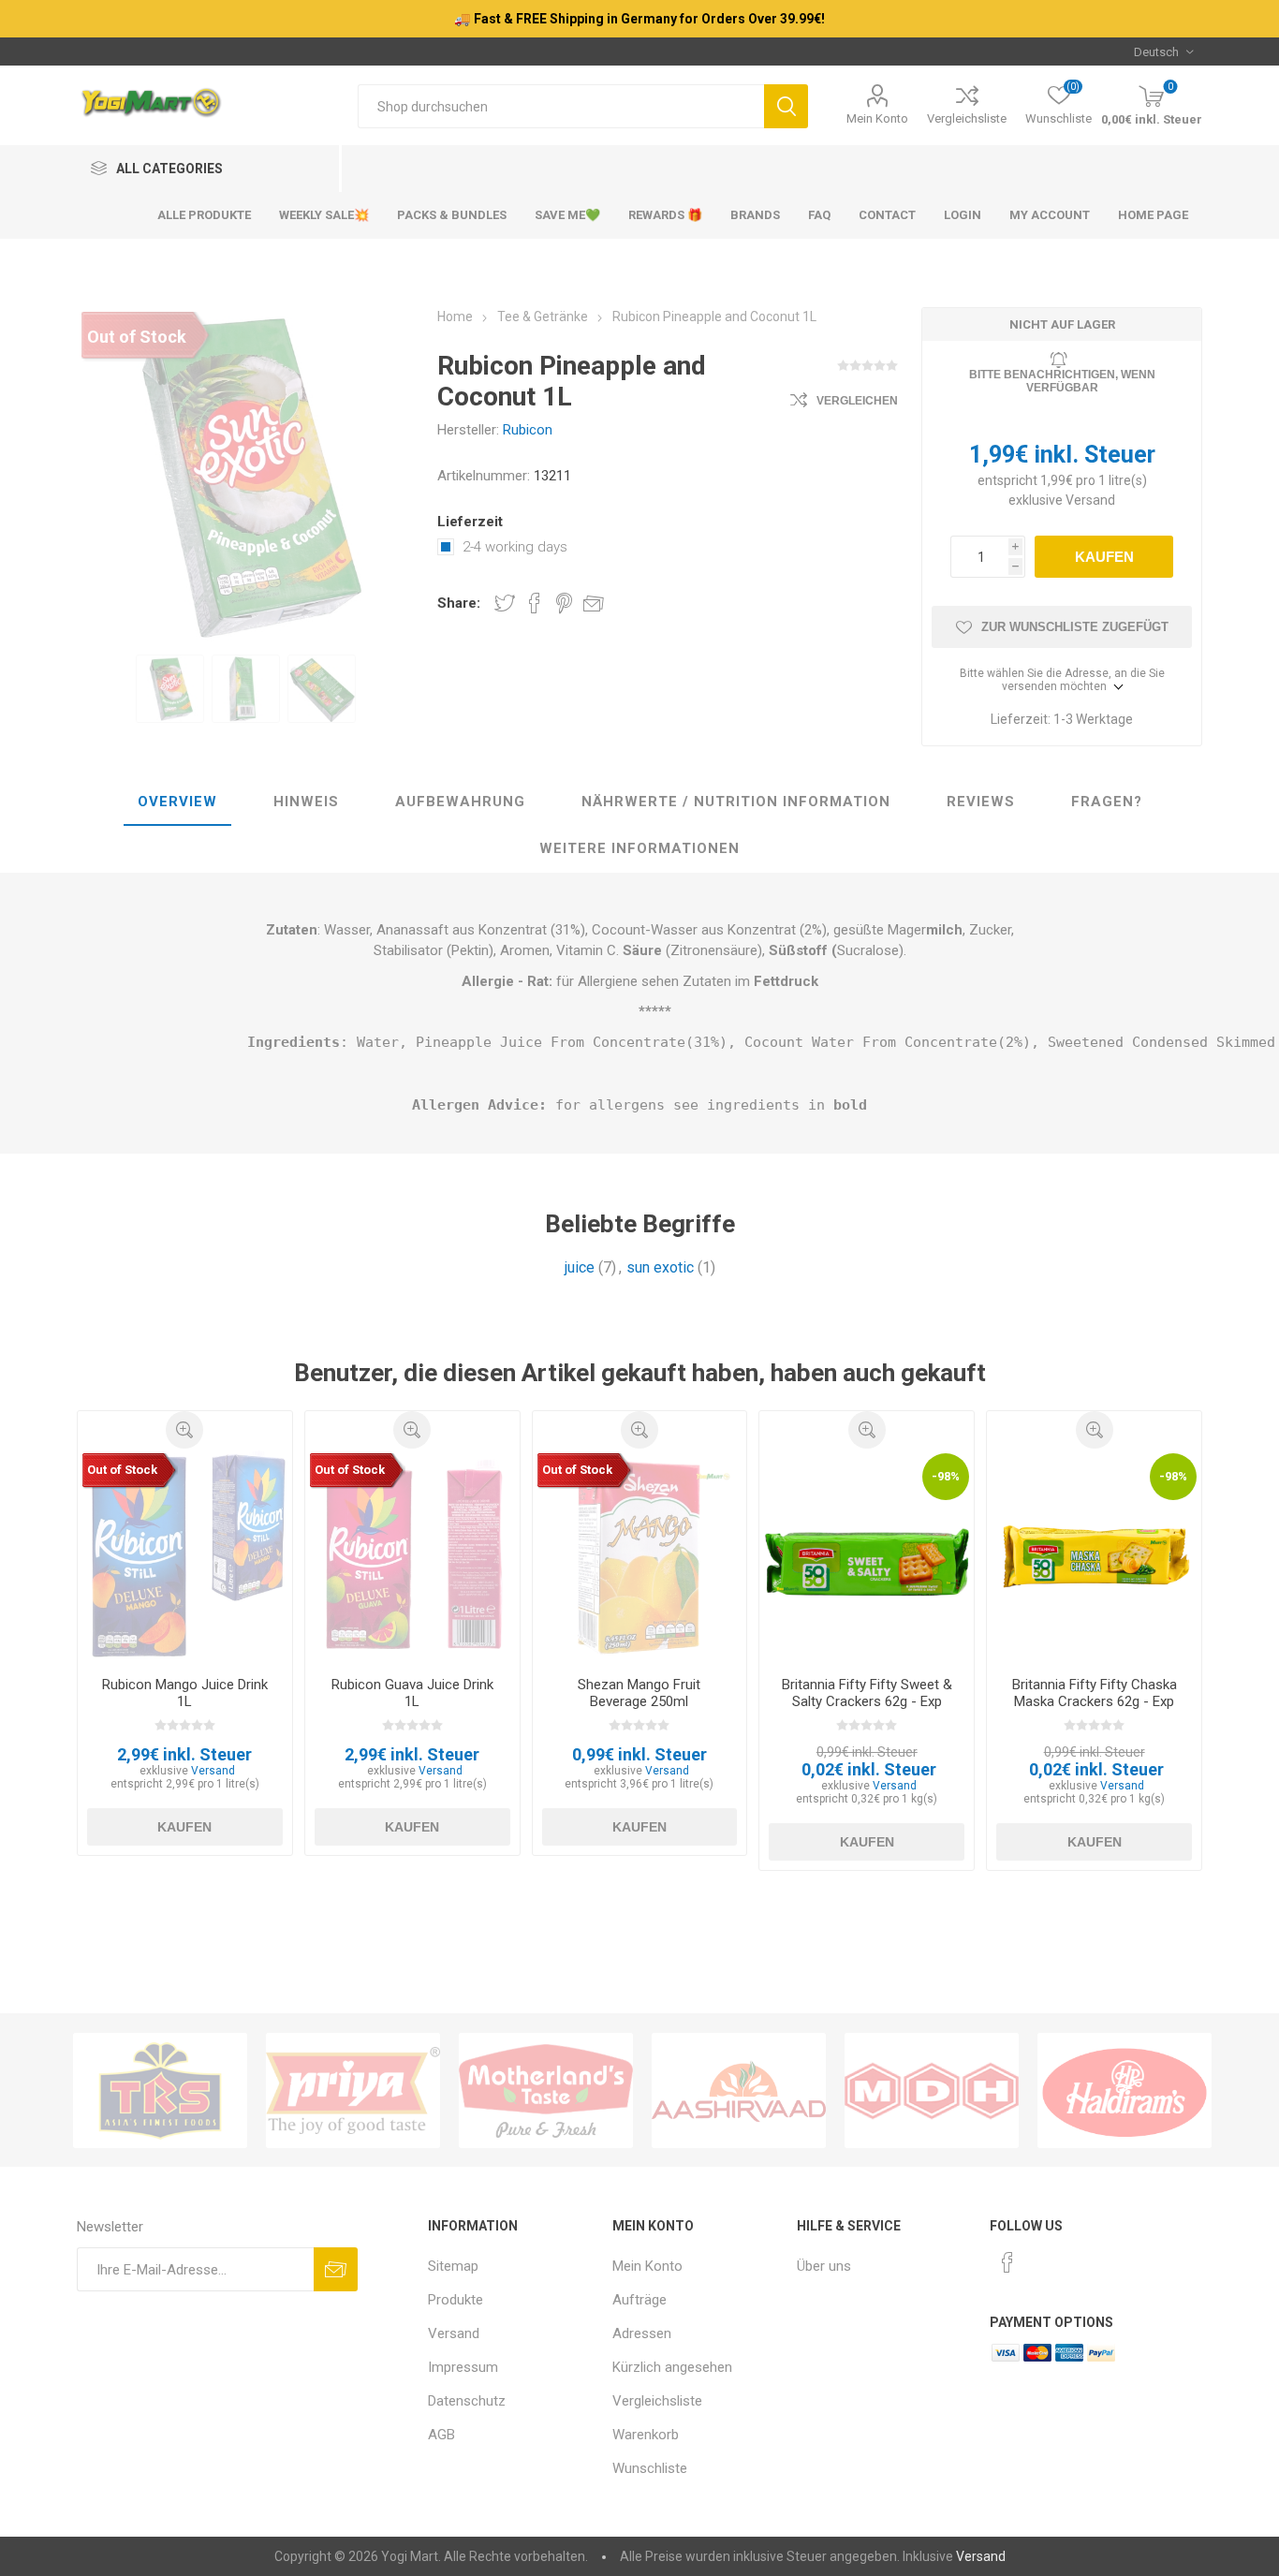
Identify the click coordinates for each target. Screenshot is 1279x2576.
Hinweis (306, 802)
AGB (441, 2435)
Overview (177, 802)
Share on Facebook (535, 603)
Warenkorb (646, 2435)
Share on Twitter (505, 603)
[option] (170, 689)
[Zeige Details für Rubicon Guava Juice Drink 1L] (412, 1556)
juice (580, 1267)
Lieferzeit (470, 522)
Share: (459, 603)
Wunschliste (650, 2468)
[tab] (177, 802)
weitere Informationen (639, 848)
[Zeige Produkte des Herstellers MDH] (932, 2090)
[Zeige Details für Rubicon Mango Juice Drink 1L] (185, 1556)
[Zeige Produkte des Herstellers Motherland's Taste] (546, 2090)
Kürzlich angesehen (672, 2367)
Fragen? (1107, 802)
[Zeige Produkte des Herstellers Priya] (353, 2090)
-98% (946, 1476)
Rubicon (528, 430)
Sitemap (453, 2266)
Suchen (786, 106)
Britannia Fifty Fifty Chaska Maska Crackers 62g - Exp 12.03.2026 (1095, 1701)
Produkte (456, 2300)
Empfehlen (594, 603)
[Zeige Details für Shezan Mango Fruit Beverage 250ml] (640, 1556)
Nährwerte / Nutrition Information (736, 802)
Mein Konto (877, 118)
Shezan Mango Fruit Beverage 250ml (639, 1693)
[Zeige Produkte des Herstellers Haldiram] (1125, 2090)
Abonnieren (336, 2269)
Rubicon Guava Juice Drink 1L (412, 1693)
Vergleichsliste (967, 118)
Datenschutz (467, 2401)
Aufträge (639, 2300)
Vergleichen (857, 401)
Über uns (824, 2266)
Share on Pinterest (564, 603)
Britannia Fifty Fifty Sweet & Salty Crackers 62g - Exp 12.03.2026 (867, 1701)
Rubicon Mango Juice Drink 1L (185, 1693)
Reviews (981, 802)
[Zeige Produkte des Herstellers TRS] (160, 2090)
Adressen (642, 2333)
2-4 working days (515, 547)
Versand (1090, 500)
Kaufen (1104, 557)
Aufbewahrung (460, 802)
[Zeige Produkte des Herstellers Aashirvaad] (739, 2090)
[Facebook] (1007, 2262)
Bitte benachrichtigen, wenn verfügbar (1062, 381)
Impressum (463, 2367)
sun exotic (660, 1267)
